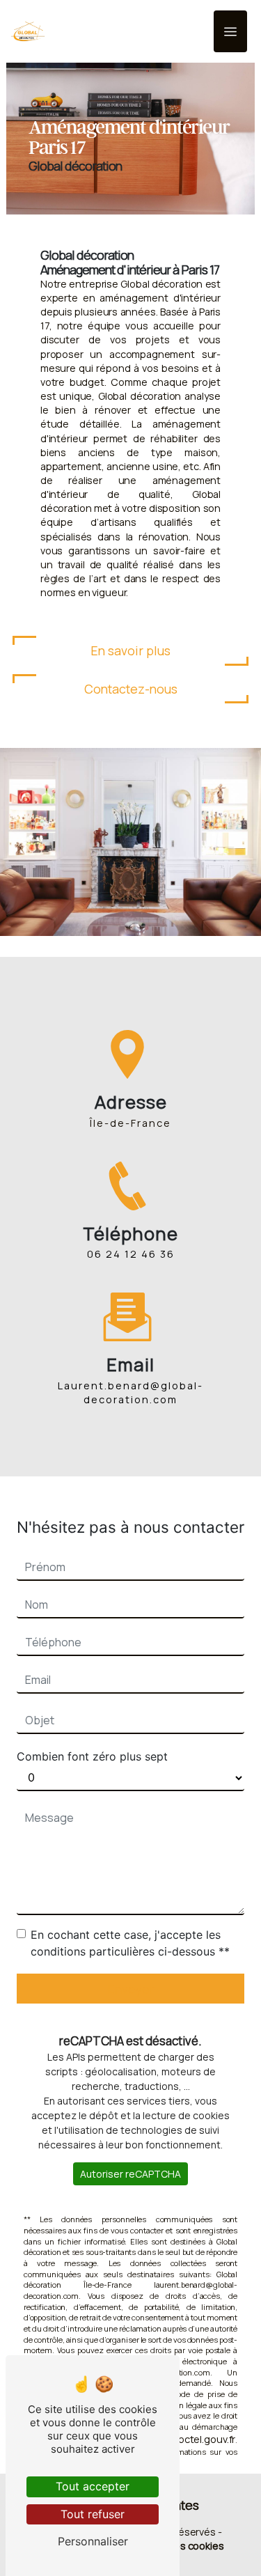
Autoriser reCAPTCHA (130, 2174)
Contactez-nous (131, 689)
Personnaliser (93, 2541)
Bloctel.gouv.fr (203, 2439)
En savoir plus (130, 650)
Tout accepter (93, 2486)
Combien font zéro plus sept (92, 1756)
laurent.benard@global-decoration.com (130, 1392)
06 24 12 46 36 (131, 1254)
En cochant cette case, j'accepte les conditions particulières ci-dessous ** (130, 1943)
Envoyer (131, 1989)
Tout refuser (93, 2514)
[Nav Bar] (230, 31)
